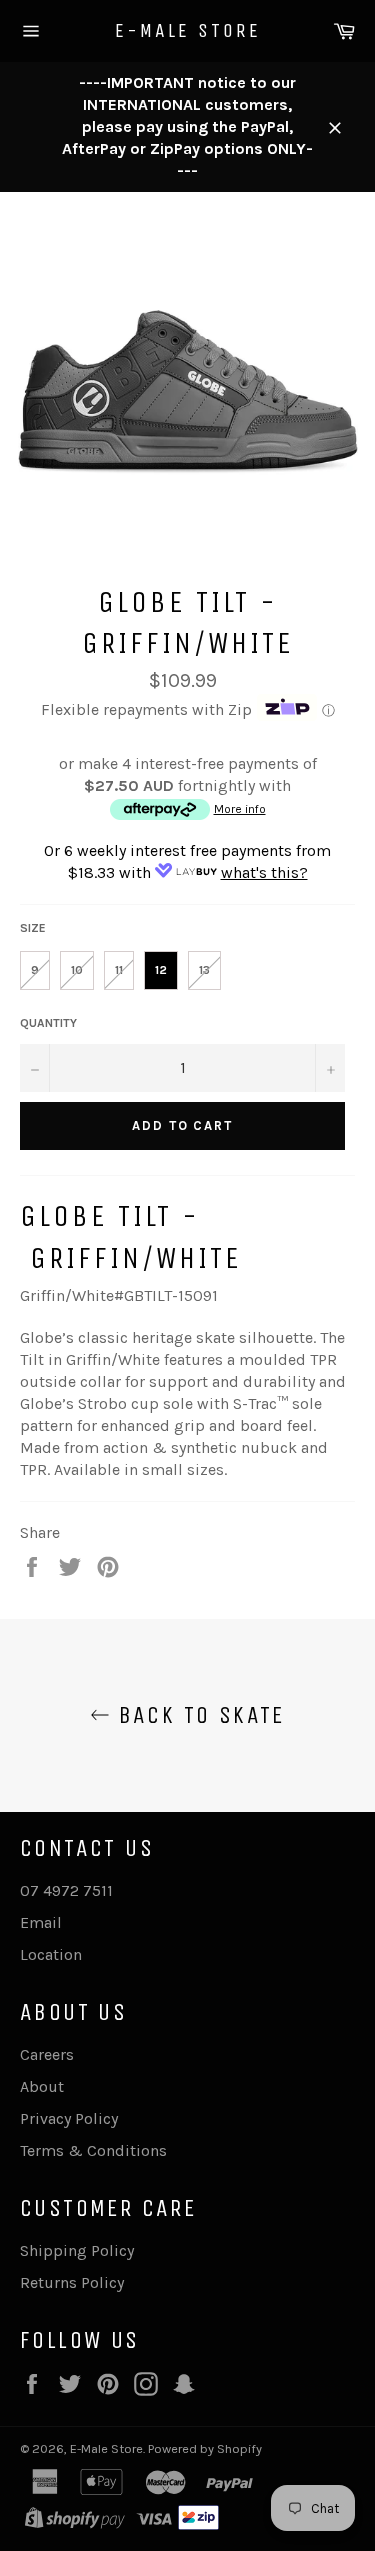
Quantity (48, 1023)
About (42, 2086)
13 (204, 970)
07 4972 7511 (66, 1890)
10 (77, 970)
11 (119, 970)
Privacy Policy (69, 2118)
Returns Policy (72, 2282)
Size (33, 928)
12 (161, 970)
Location (51, 1954)
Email (41, 1922)
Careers (47, 2054)
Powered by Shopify (205, 2448)
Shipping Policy (77, 2250)
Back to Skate (197, 1715)
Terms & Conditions (93, 2150)
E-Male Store (188, 30)
